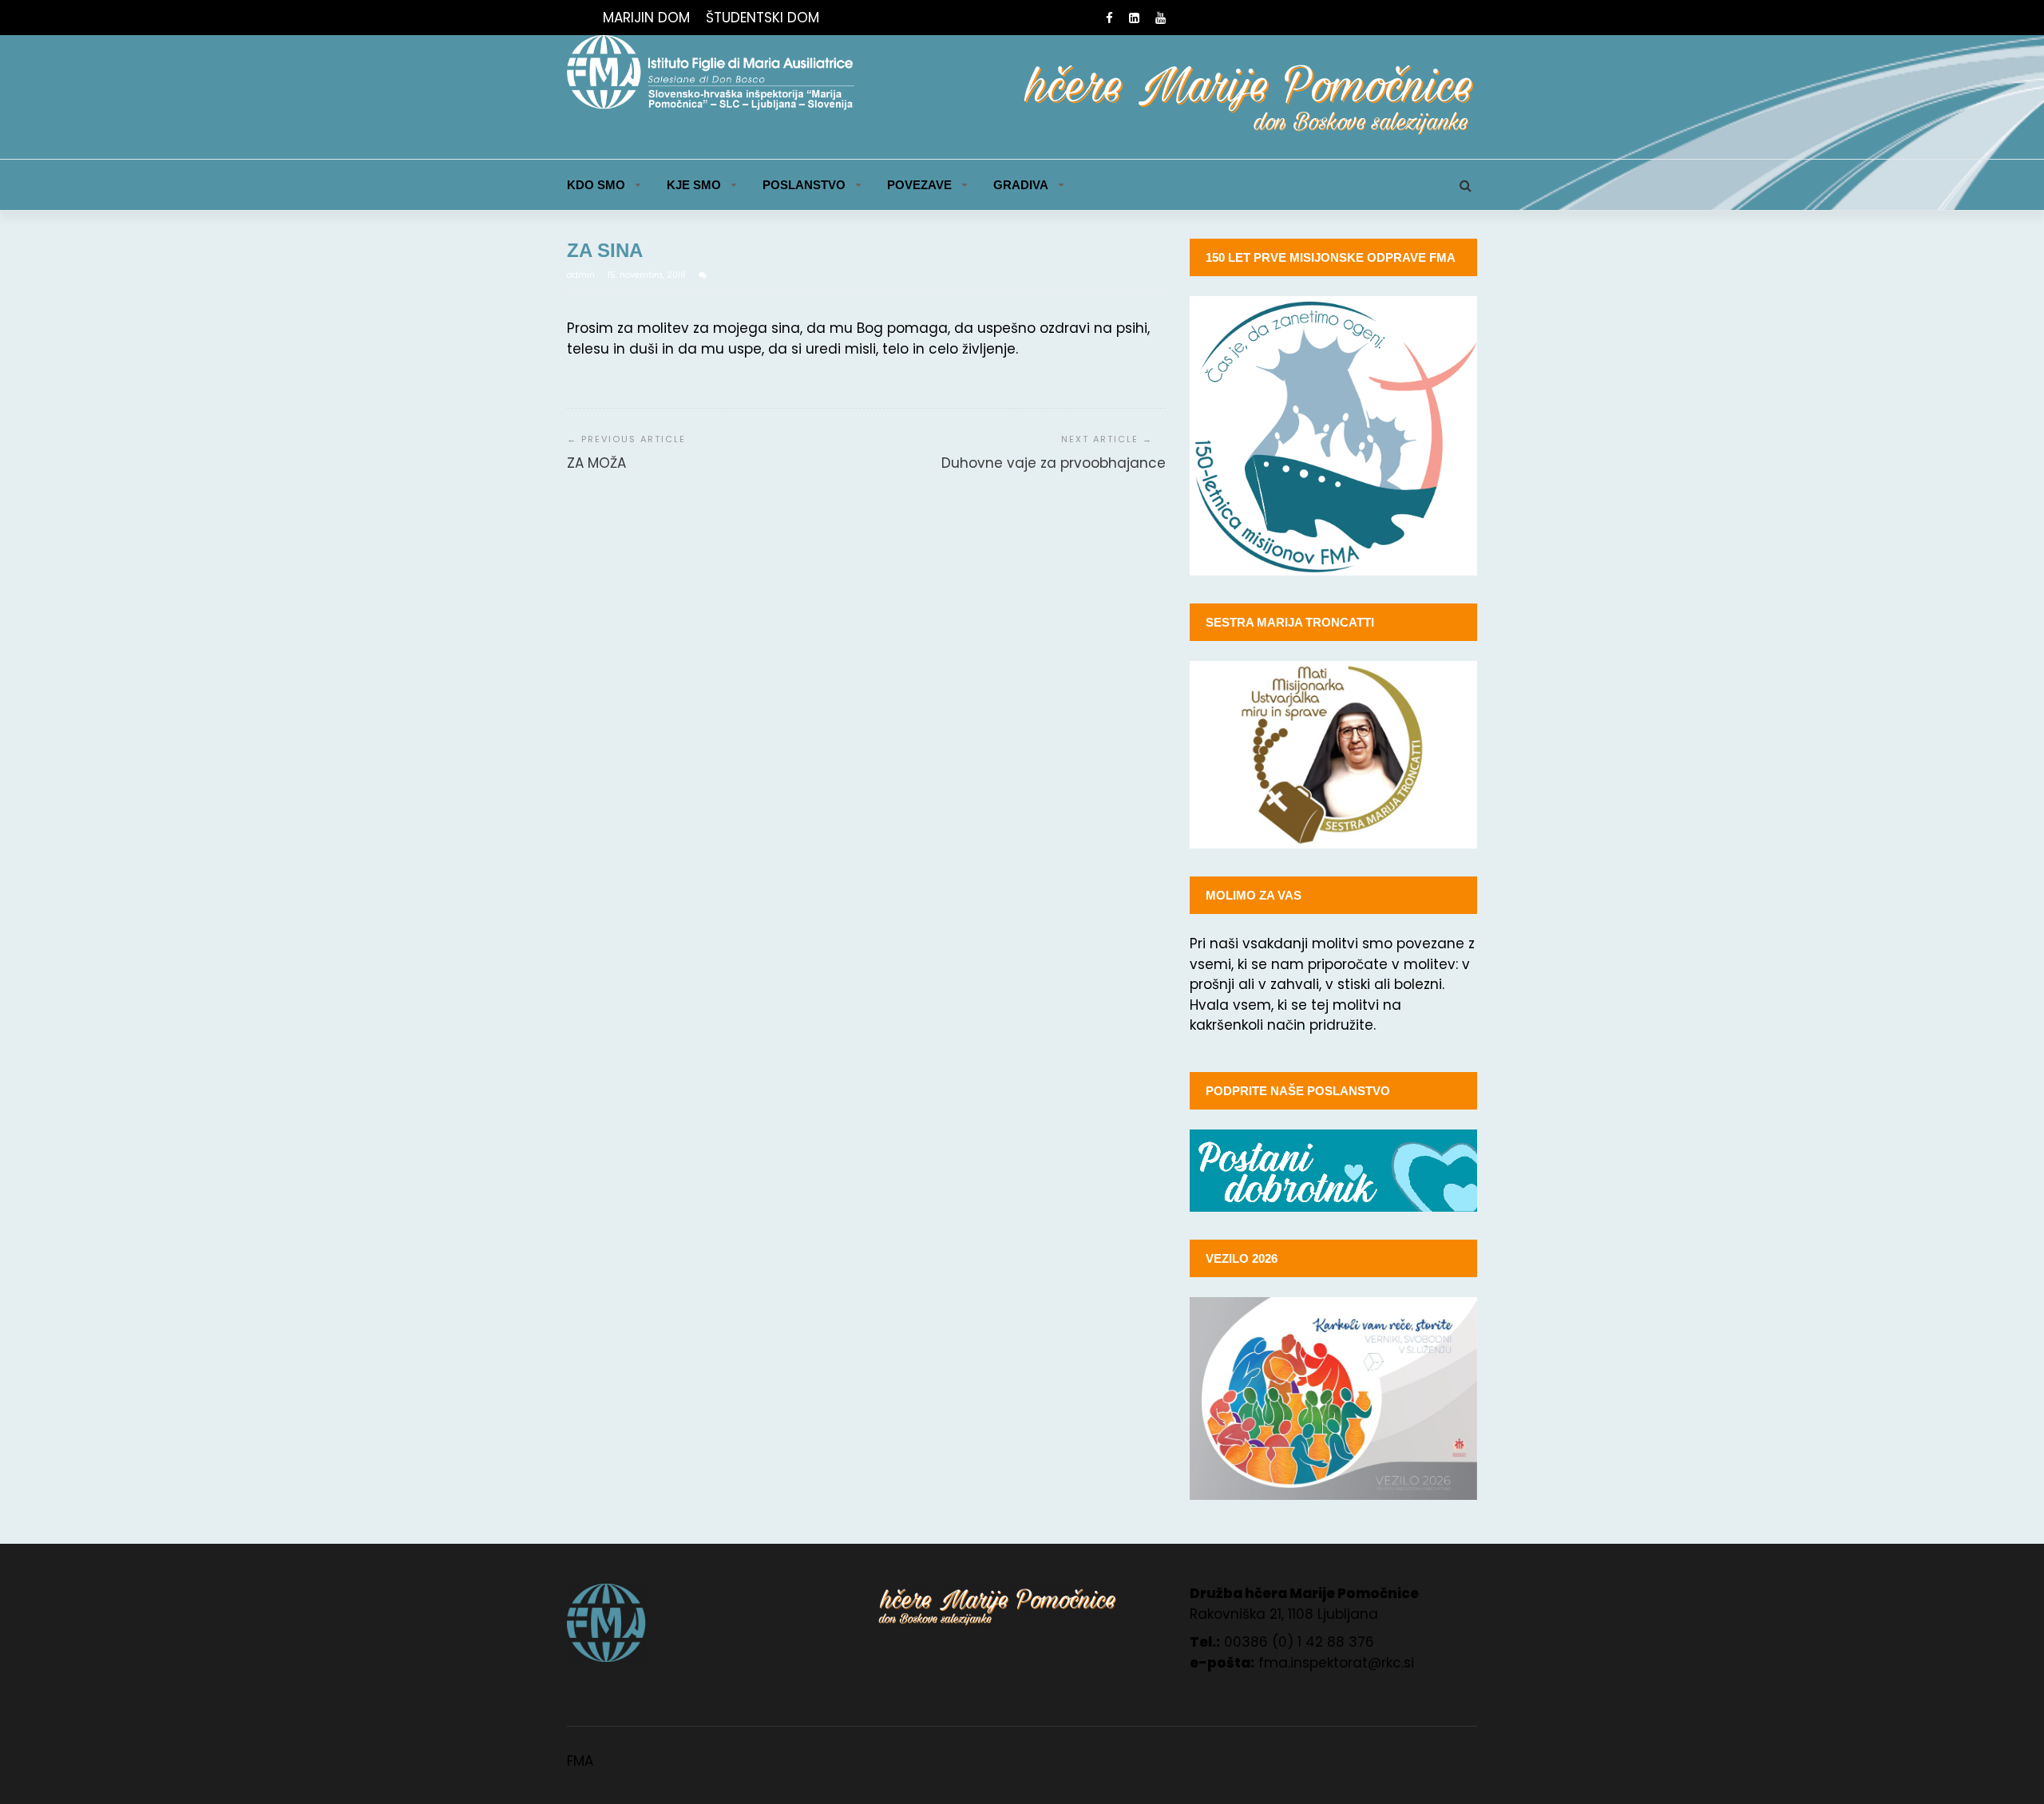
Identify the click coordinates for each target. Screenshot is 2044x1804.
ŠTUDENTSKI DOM (763, 18)
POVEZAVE (919, 185)
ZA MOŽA (596, 463)
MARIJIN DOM (646, 18)
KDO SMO (596, 185)
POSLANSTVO (804, 185)
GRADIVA (1021, 185)
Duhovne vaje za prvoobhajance (1054, 463)
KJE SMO (694, 185)
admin (582, 275)
